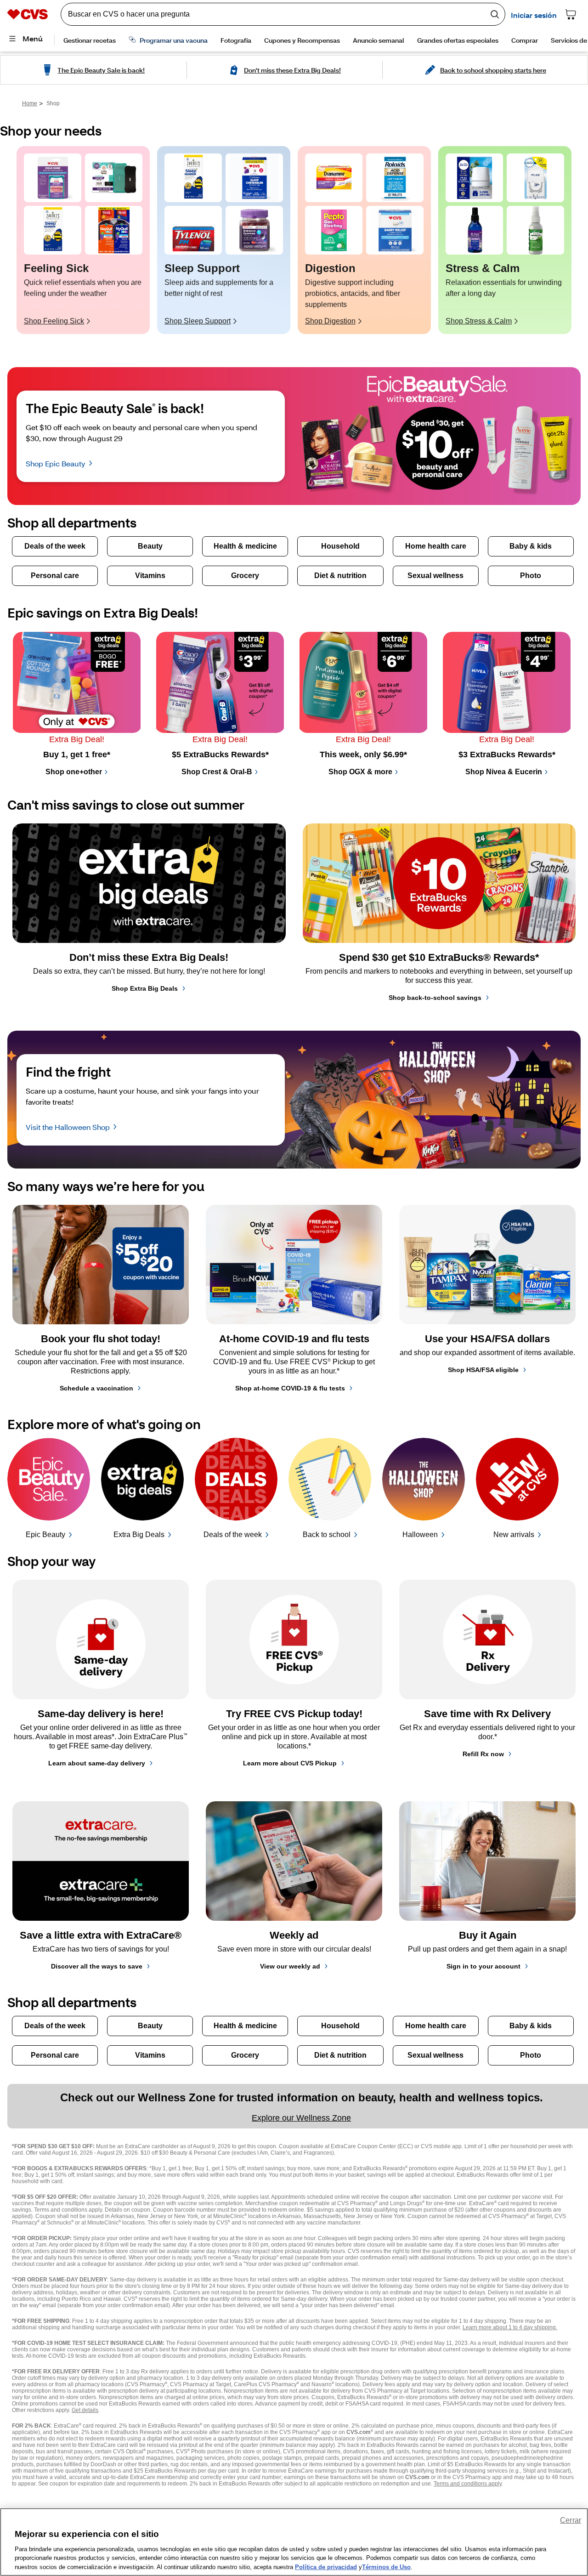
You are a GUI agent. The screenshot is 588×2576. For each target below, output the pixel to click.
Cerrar (571, 2520)
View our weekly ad (290, 1966)
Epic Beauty (45, 1535)
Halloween (420, 1535)
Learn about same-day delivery (97, 1763)
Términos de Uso (386, 2567)
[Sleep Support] (193, 178)
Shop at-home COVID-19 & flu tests (290, 1388)
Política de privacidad (326, 2567)
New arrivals (514, 1535)
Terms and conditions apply (468, 2484)
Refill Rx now (483, 1754)
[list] (294, 240)
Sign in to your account (483, 1966)
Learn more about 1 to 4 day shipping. (510, 2327)
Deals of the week (233, 1535)
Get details (85, 2410)
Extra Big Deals (139, 1535)
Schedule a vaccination (96, 1388)
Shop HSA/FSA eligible (483, 1370)
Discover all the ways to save (97, 1966)
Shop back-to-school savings (435, 998)
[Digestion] (334, 178)
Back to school (327, 1535)
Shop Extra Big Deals (145, 988)
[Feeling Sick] (53, 178)
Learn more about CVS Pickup (290, 1763)
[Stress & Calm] (474, 178)
